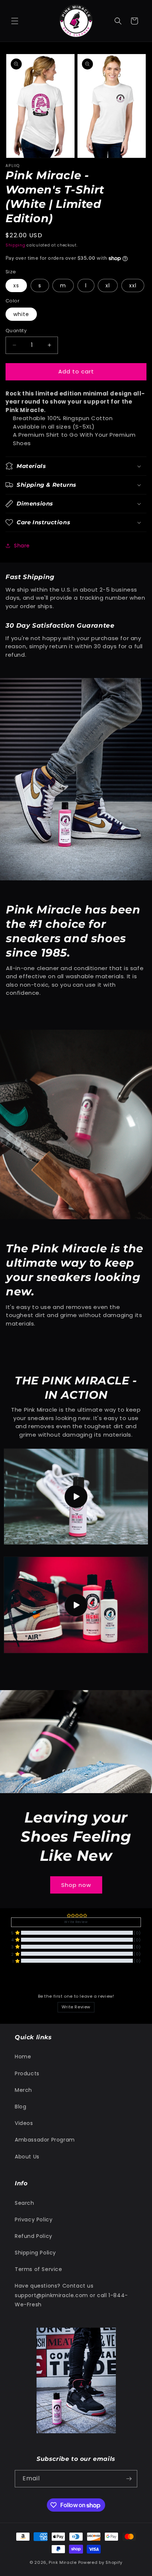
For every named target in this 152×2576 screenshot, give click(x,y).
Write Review (76, 2007)
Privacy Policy (34, 2220)
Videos (24, 2123)
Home (23, 2057)
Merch (23, 2090)
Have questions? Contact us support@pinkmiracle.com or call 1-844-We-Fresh (71, 2295)
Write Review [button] (76, 1922)
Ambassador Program (45, 2140)
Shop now (76, 1885)
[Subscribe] (129, 2479)
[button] (15, 21)
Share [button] (22, 546)
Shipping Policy (35, 2253)
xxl (133, 285)
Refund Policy (34, 2236)
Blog (20, 2107)
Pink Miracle (63, 2562)
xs (16, 285)
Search (25, 2203)
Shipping (15, 245)
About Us (27, 2157)
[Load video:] (76, 1497)
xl (108, 285)
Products (27, 2073)
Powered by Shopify (101, 2562)
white (21, 314)
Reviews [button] (20, 1979)
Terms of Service (39, 2269)
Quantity (16, 331)
